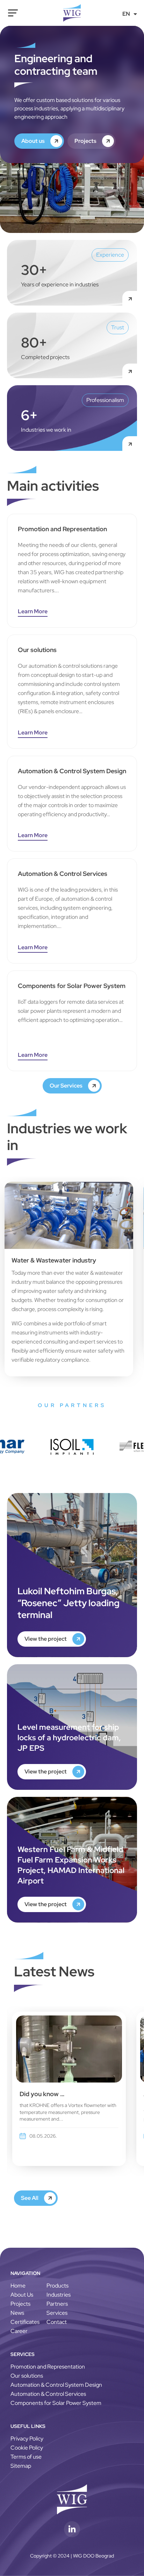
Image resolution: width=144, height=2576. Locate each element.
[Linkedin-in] (72, 2529)
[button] (33, 1056)
